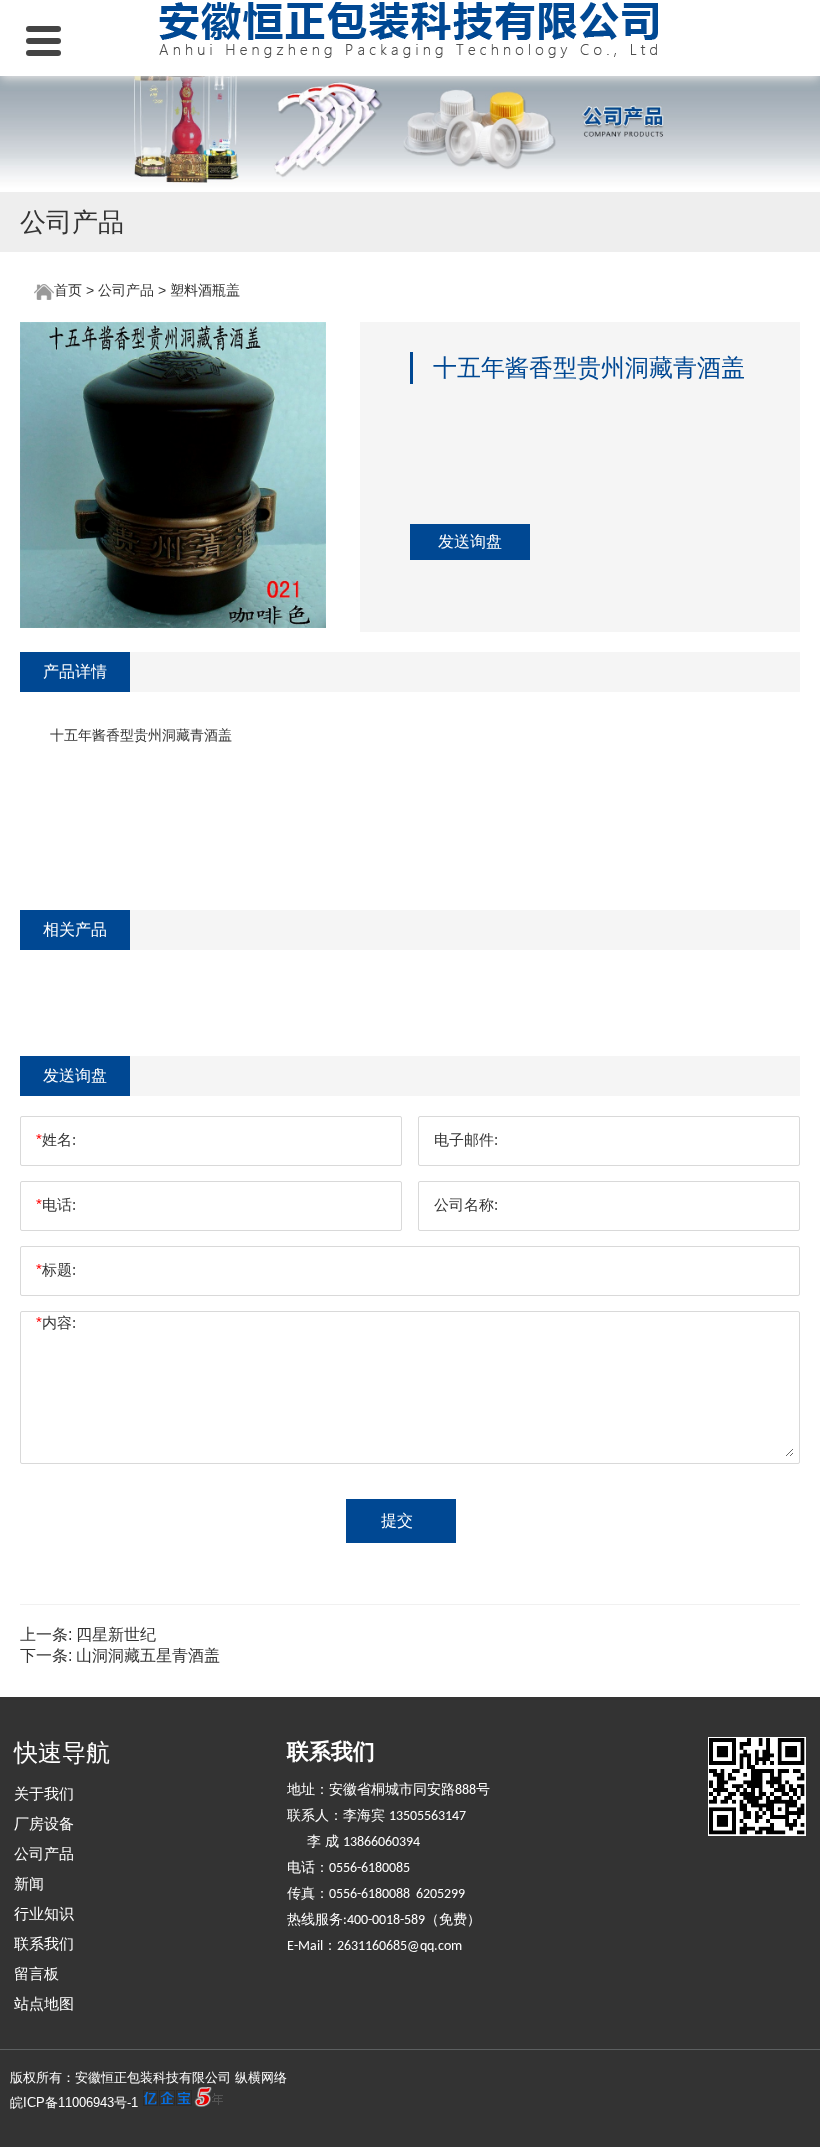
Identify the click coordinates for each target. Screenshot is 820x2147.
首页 (68, 290)
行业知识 (44, 1913)
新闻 (29, 1883)
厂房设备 (44, 1823)
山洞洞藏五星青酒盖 (148, 1655)
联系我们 (44, 1943)
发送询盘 (470, 541)
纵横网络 (261, 2077)
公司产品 (126, 290)
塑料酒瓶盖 (205, 290)
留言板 (36, 1973)
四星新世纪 (116, 1634)
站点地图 (44, 2003)
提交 (397, 1520)
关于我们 (44, 1793)
